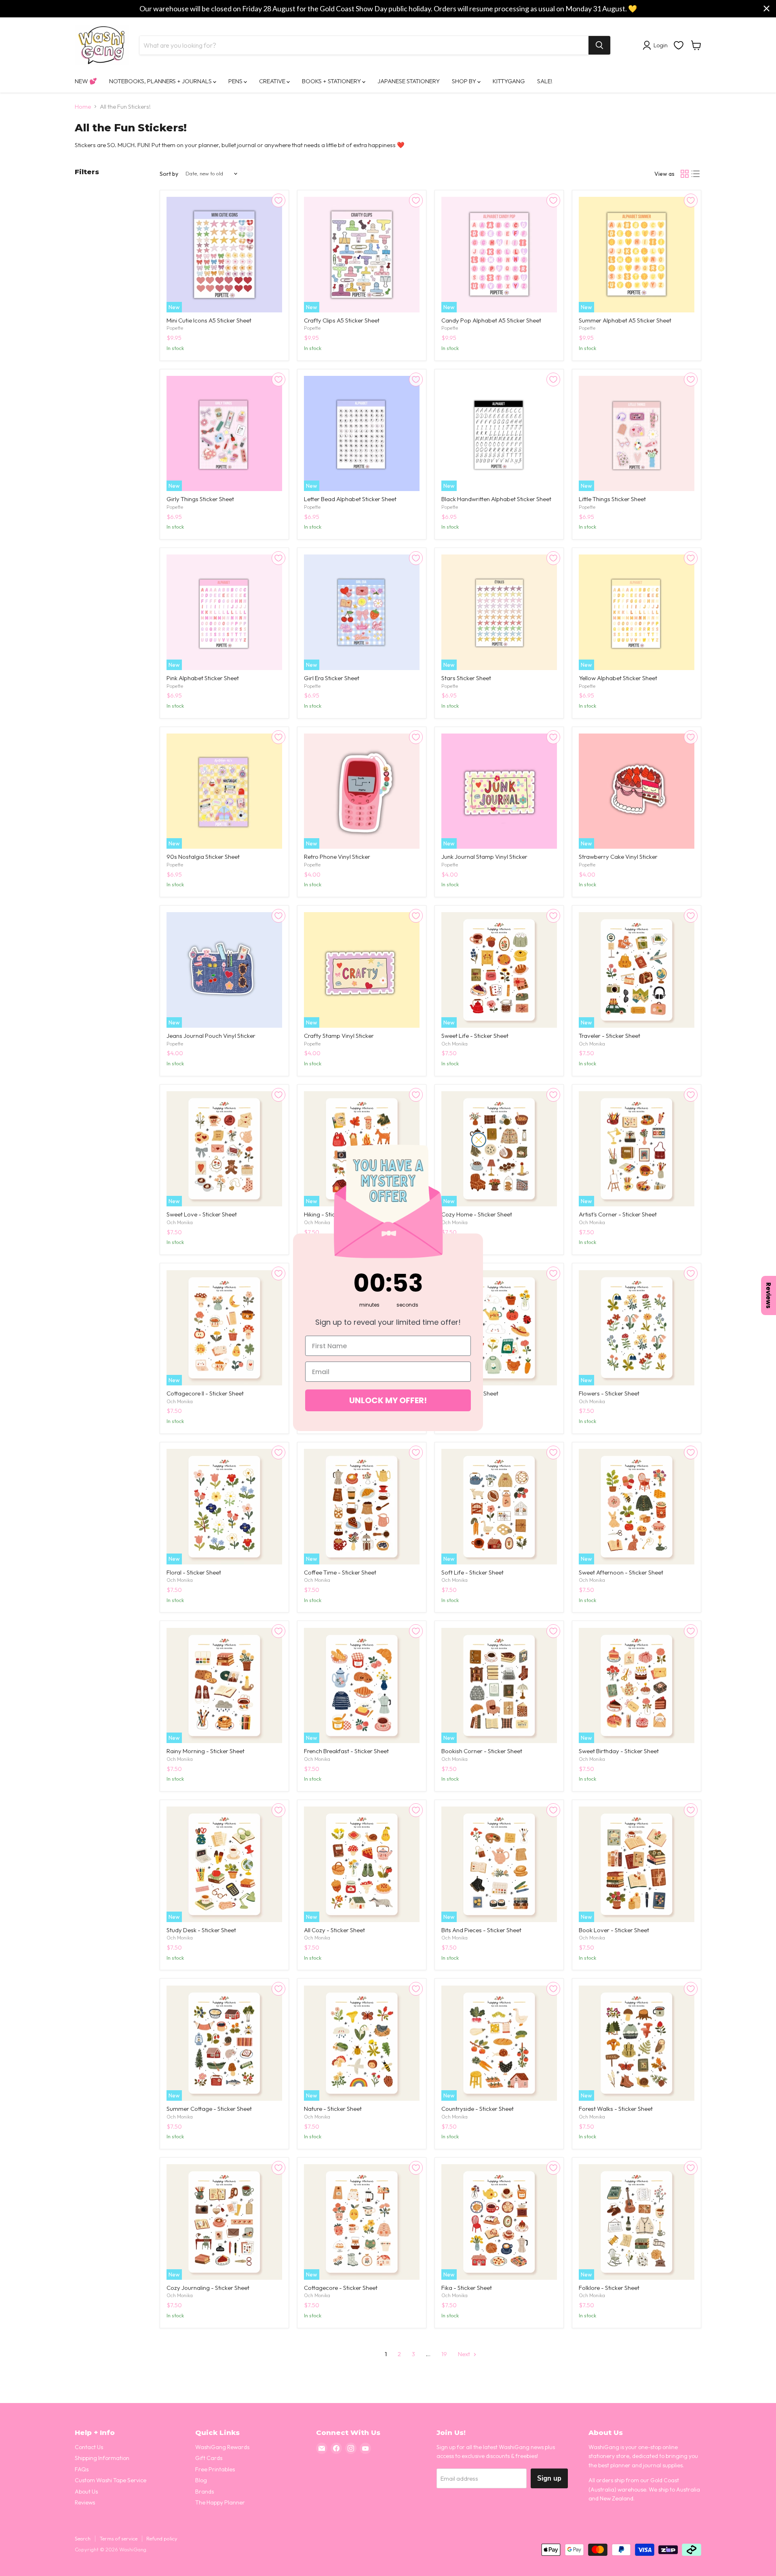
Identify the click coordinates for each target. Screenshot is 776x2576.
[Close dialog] (479, 1140)
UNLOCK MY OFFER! (388, 1400)
